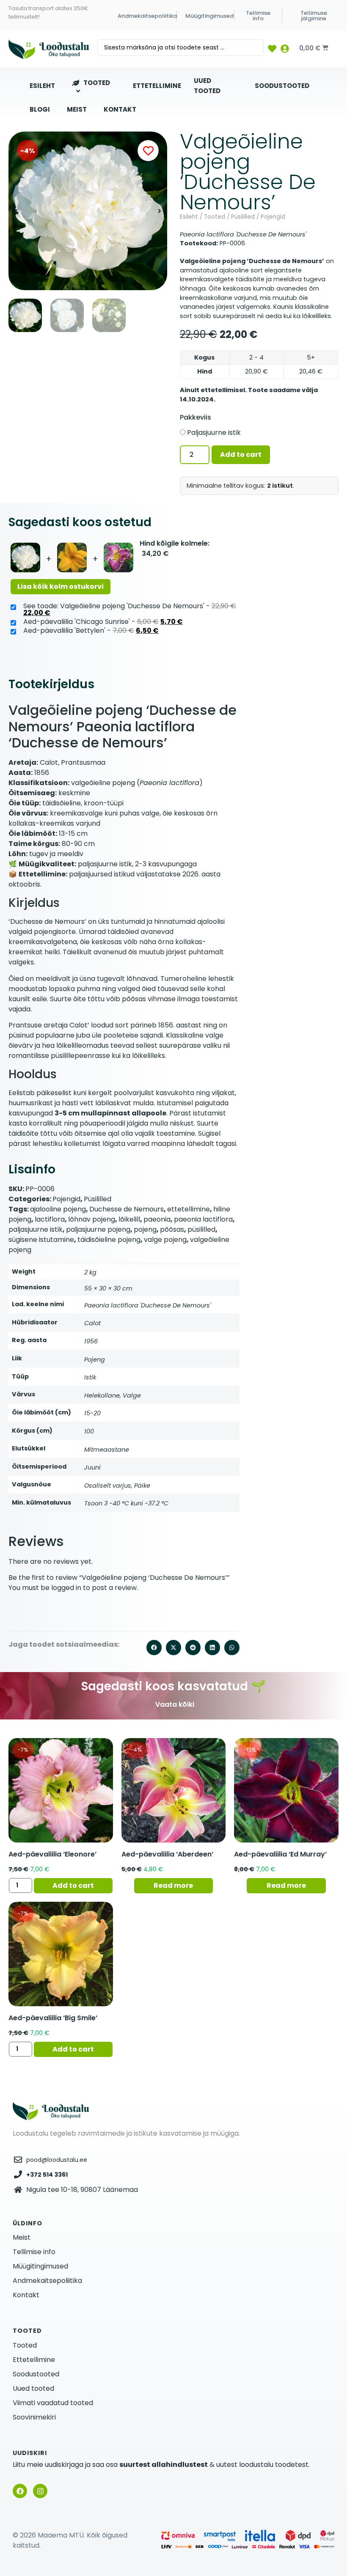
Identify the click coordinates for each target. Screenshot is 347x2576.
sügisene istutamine (41, 1240)
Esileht (189, 217)
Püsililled (243, 217)
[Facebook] (20, 2491)
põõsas (172, 1229)
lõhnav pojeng (92, 1219)
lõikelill (129, 1219)
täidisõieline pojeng (109, 1240)
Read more (173, 1885)
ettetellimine (189, 1209)
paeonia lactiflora (203, 1219)
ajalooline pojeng (58, 1209)
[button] (16, 211)
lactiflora (50, 1219)
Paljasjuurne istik (214, 433)
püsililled (201, 1229)
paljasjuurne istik (36, 1229)
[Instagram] (40, 2491)
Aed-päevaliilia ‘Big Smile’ (53, 2018)
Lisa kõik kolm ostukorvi (61, 586)
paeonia (157, 1219)
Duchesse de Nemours (127, 1209)
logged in (66, 1588)
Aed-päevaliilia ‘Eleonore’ (52, 1854)
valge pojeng (165, 1240)
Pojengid (273, 217)
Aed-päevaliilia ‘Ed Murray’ (280, 1854)
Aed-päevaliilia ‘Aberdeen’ (167, 1854)
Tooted (215, 217)
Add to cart (241, 455)
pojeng (145, 1229)
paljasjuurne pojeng (98, 1229)
